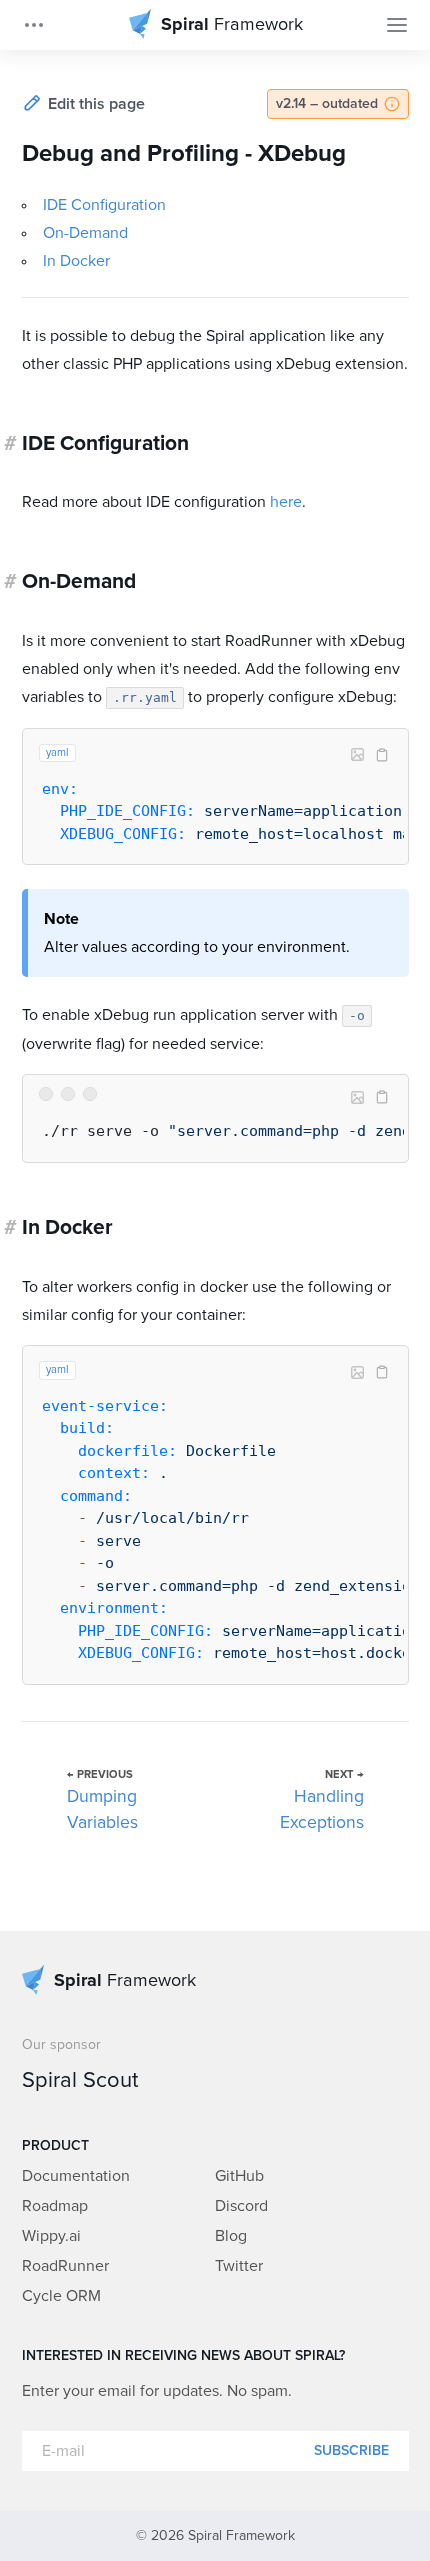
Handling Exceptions (322, 1810)
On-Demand (85, 233)
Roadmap (55, 2206)
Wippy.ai (51, 2236)
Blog (231, 2236)
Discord (241, 2206)
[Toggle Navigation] (397, 25)
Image (358, 755)
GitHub (239, 2176)
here (286, 502)
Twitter (239, 2266)
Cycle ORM (61, 2296)
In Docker (76, 261)
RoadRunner (65, 2266)
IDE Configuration (104, 205)
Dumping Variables (102, 1810)
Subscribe (351, 2451)
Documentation (76, 2176)
